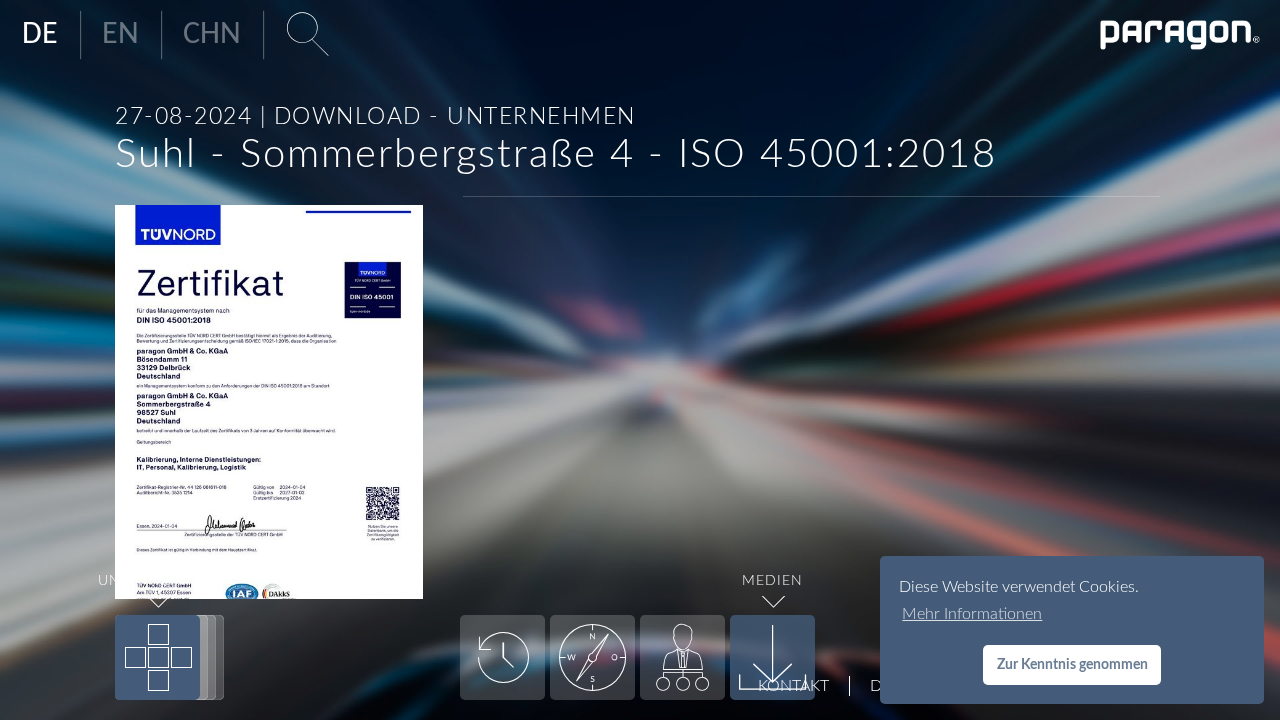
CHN (212, 35)
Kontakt (793, 686)
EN (120, 35)
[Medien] (772, 657)
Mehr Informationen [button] (972, 614)
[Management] (682, 657)
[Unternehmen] (157, 657)
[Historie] (502, 657)
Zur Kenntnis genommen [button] (1072, 664)
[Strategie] (592, 657)
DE (40, 35)
